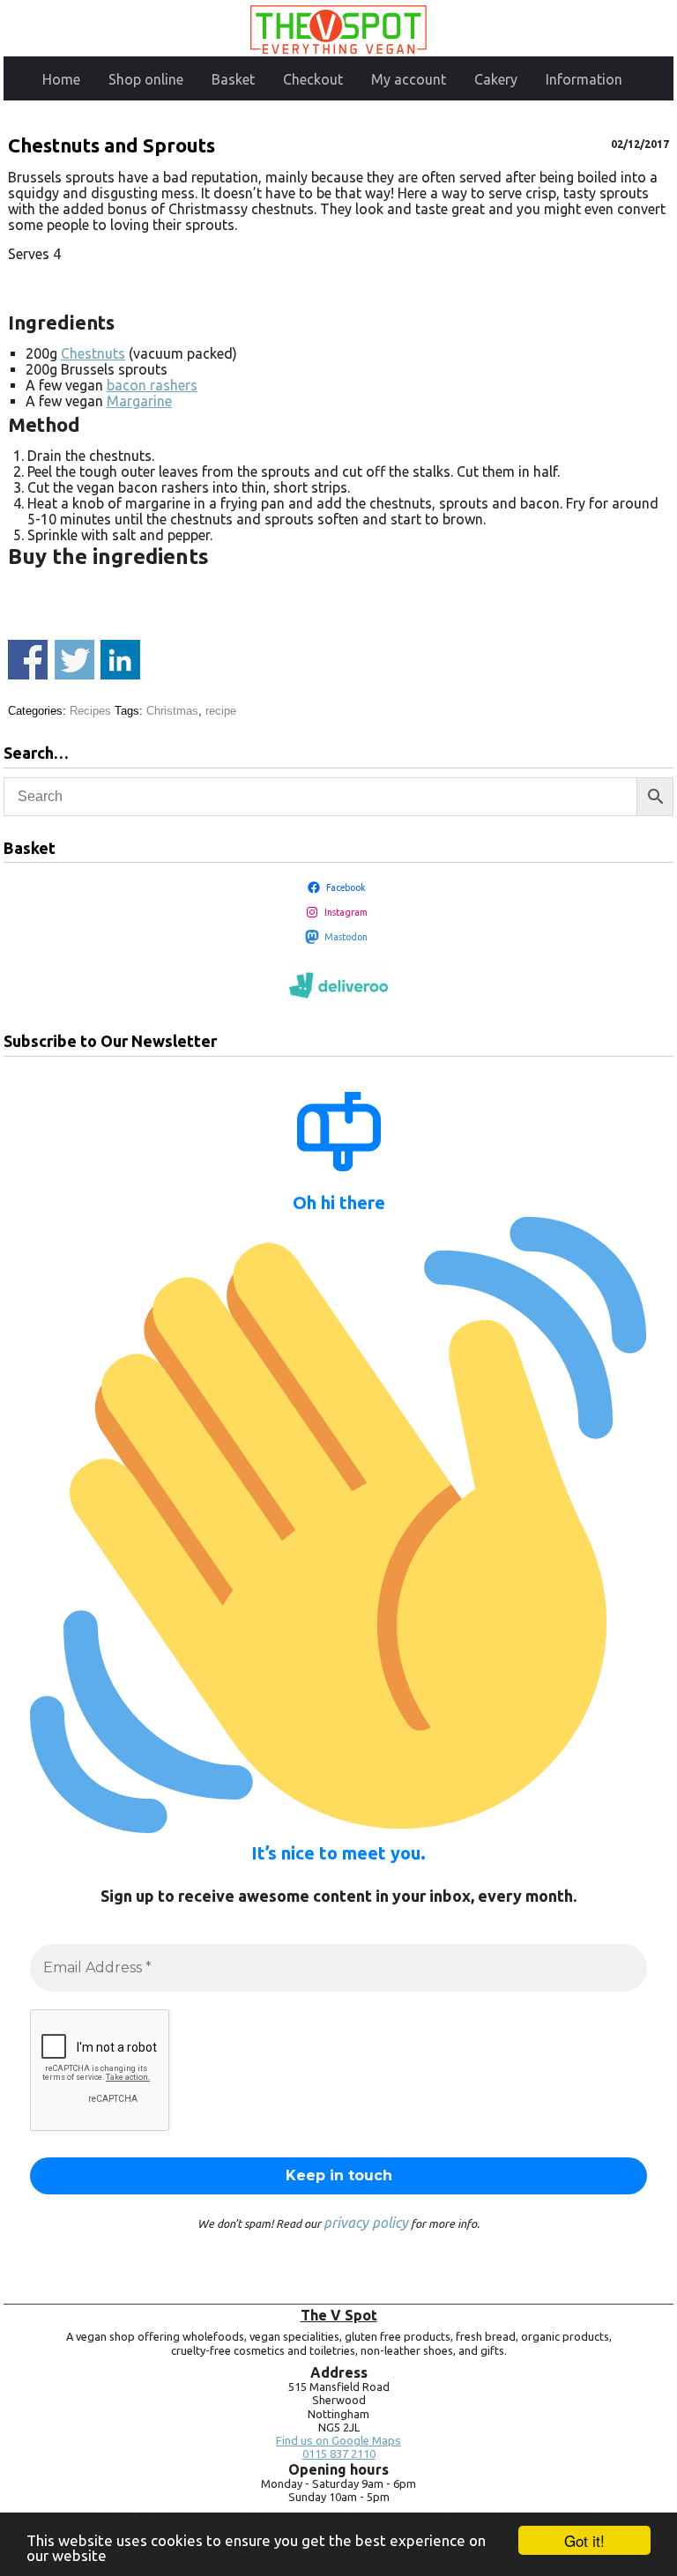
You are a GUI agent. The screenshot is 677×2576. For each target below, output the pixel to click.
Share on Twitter (74, 660)
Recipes (90, 711)
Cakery (496, 79)
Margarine (139, 401)
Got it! (584, 2540)
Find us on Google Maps (338, 2441)
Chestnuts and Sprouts (112, 145)
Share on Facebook (28, 660)
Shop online (146, 79)
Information (584, 79)
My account (409, 79)
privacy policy (366, 2223)
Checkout (313, 79)
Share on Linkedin (120, 660)
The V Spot (339, 2315)
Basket (233, 79)
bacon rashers (152, 385)
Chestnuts (93, 353)
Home (61, 79)
